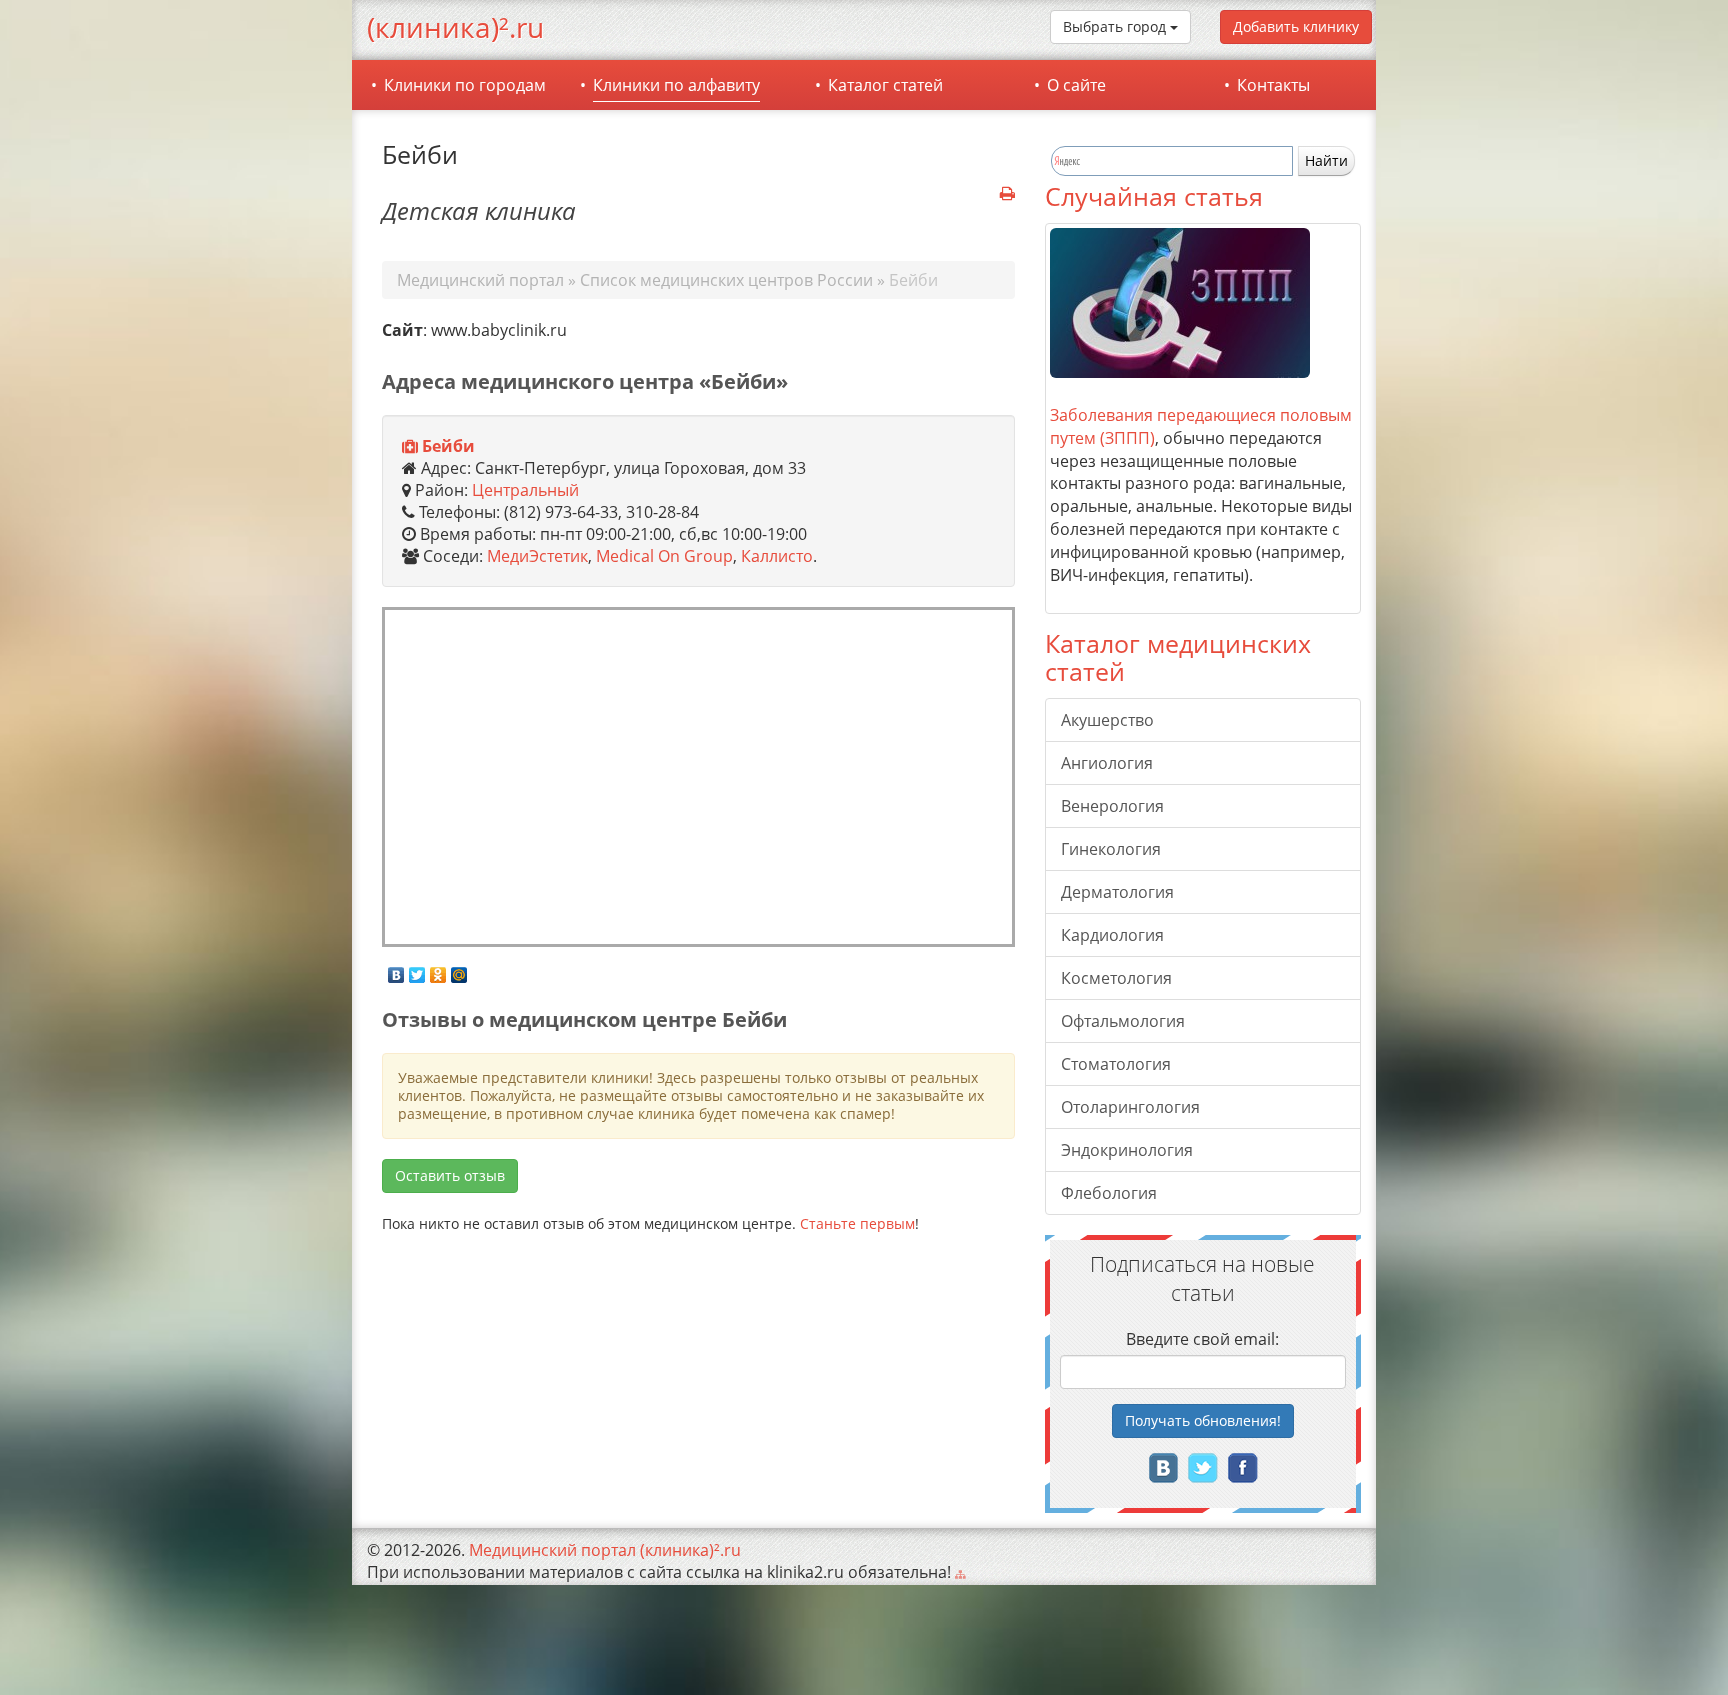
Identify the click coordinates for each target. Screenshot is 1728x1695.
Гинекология (1111, 849)
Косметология (1116, 978)
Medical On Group (664, 556)
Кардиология (1112, 935)
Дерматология (1117, 892)
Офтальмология (1123, 1021)
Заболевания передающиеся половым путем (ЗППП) (1201, 426)
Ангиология (1107, 763)
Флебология (1109, 1193)
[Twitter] (417, 970)
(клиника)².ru (455, 27)
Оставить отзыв (450, 1175)
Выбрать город (1116, 26)
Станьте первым (857, 1223)
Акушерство (1107, 720)
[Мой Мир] (459, 970)
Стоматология (1116, 1064)
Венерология (1112, 806)
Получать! (1203, 1420)
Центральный (525, 490)
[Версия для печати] (1007, 194)
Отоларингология (1130, 1107)
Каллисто (777, 556)
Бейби (448, 446)
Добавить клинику (1296, 26)
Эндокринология (1127, 1150)
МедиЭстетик (537, 556)
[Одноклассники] (438, 970)
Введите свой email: (1202, 1339)
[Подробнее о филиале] (410, 447)
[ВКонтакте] (396, 970)
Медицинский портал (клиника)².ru (605, 1550)
